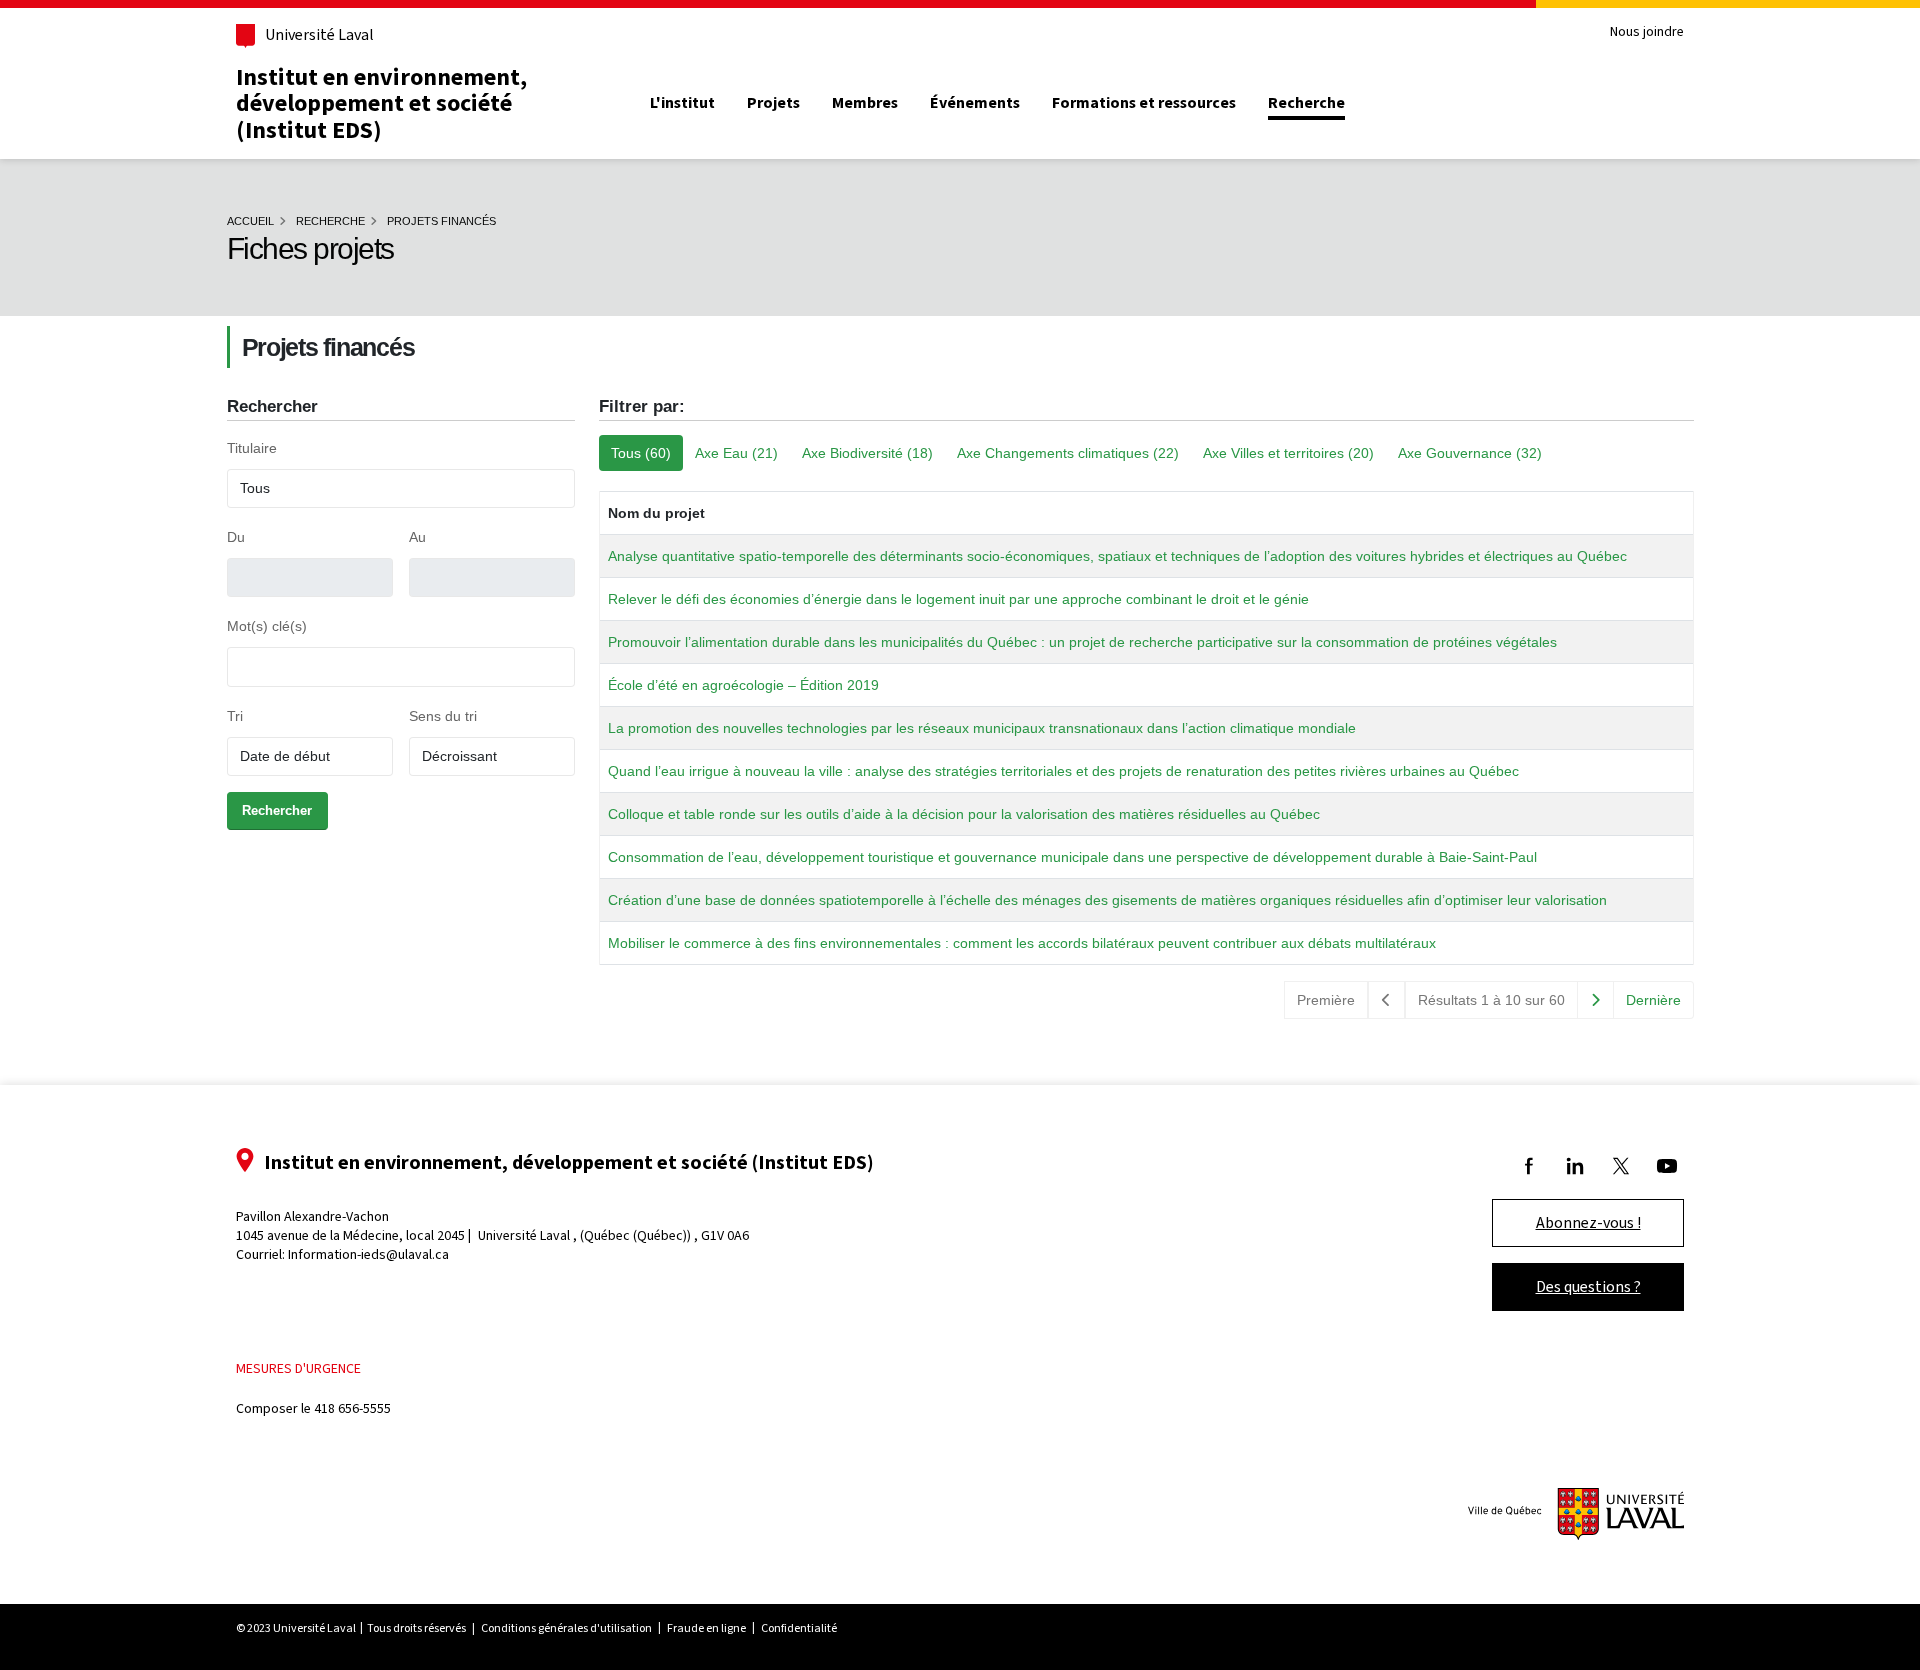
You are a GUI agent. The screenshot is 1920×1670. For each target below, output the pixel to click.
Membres (865, 103)
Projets (773, 103)
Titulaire (252, 448)
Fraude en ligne (706, 1628)
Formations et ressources (1144, 103)
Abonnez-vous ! (1588, 1222)
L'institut (682, 103)
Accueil (250, 221)
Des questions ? (1588, 1286)
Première (1326, 1000)
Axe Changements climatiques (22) (1068, 453)
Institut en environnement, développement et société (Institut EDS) (381, 103)
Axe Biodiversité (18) (867, 453)
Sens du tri (443, 716)
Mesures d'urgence (298, 1368)
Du (236, 537)
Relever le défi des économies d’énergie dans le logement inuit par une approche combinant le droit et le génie (958, 599)
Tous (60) (641, 453)
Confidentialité (799, 1628)
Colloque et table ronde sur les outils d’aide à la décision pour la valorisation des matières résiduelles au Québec (964, 814)
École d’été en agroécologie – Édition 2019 (743, 685)
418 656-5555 (352, 1408)
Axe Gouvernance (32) (1470, 453)
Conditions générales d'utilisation (566, 1628)
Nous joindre (1647, 32)
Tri (235, 716)
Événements (975, 103)
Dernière (1653, 1000)
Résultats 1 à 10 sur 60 (1491, 1000)
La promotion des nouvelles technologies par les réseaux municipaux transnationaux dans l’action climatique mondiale (982, 728)
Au (417, 537)
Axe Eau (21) (736, 453)
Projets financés (441, 221)
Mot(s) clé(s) (267, 626)
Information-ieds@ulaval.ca (368, 1254)
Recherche (1306, 103)
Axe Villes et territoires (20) (1288, 453)
